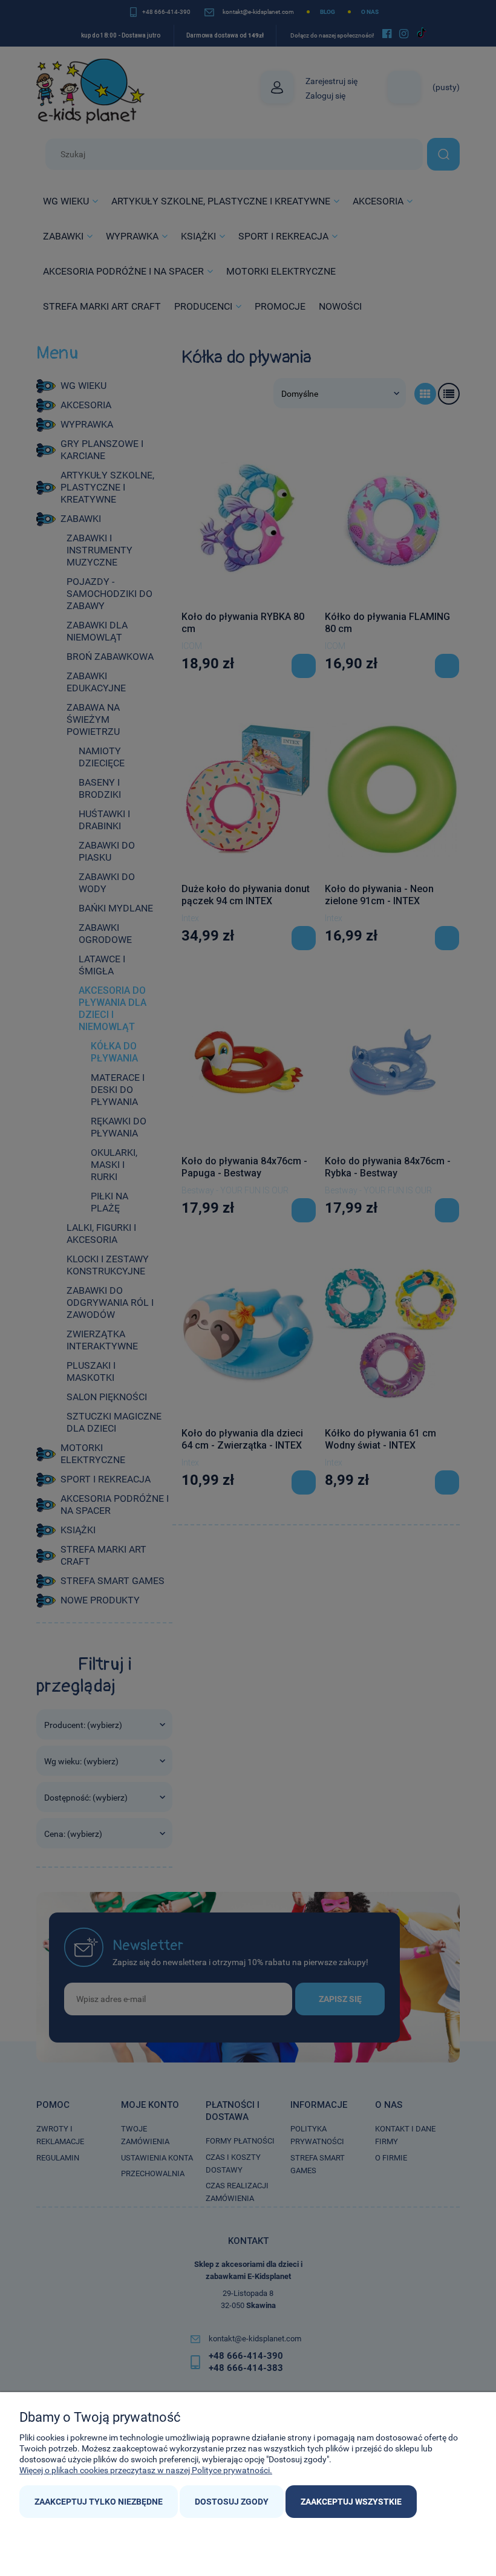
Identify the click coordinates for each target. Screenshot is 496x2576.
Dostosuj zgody (232, 2502)
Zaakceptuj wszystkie (351, 2502)
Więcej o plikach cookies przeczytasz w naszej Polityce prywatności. (146, 2470)
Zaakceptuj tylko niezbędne (99, 2502)
